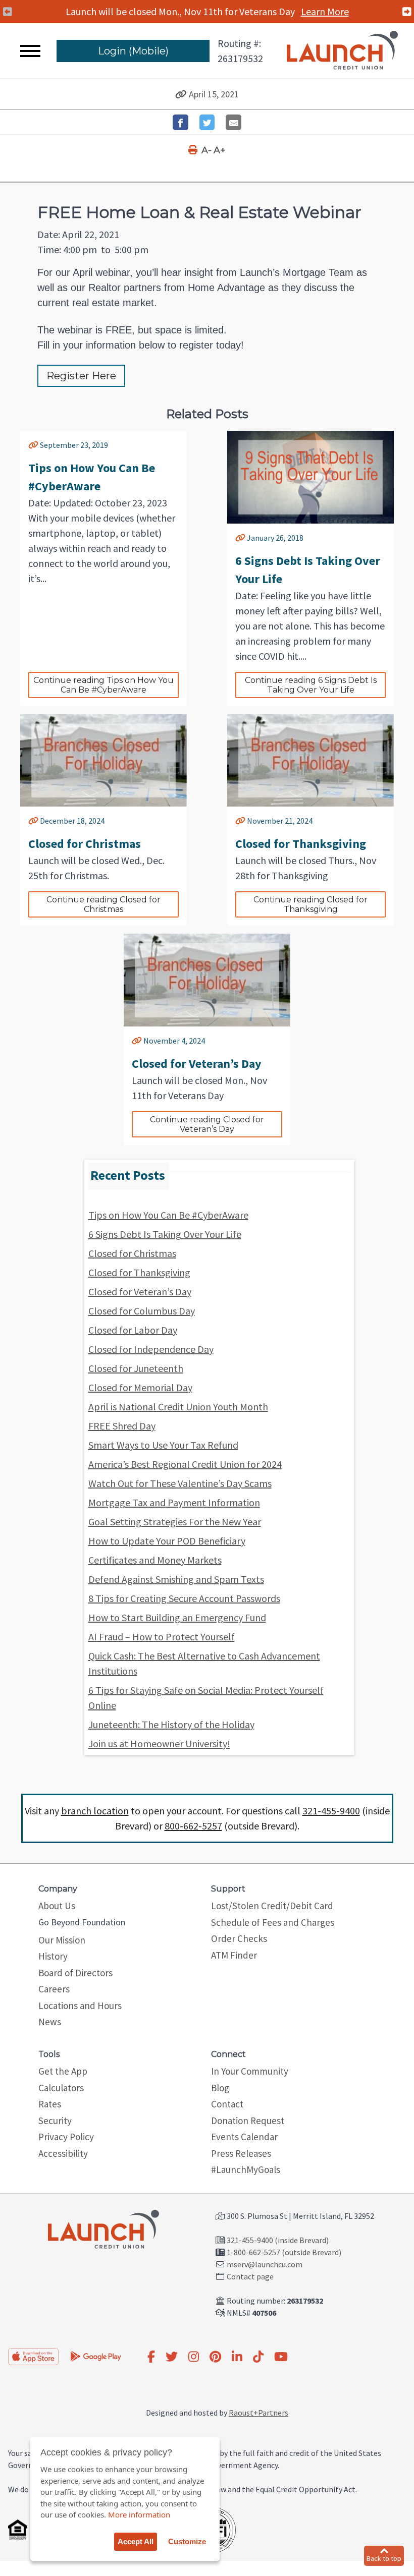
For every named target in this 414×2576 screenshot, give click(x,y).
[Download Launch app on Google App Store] (96, 2356)
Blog (220, 2088)
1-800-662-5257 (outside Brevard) (284, 2252)
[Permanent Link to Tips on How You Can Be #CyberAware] (33, 445)
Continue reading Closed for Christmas (105, 904)
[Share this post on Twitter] (207, 122)
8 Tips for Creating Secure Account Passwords (184, 1598)
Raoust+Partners (258, 2413)
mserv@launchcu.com (265, 2264)
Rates (50, 2104)
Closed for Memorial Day (140, 1387)
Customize (187, 2541)
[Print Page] (194, 150)
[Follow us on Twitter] (172, 2357)
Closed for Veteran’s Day (140, 1292)
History (53, 1956)
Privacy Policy (66, 2137)
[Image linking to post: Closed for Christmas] (103, 761)
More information (139, 2514)
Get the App (63, 2071)
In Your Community (250, 2071)
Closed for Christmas (132, 1253)
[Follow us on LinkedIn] (237, 2357)
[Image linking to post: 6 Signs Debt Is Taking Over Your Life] (310, 477)
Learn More (326, 11)
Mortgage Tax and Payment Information (174, 1502)
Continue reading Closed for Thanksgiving (312, 904)
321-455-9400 (331, 1811)
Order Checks (239, 1938)
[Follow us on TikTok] (258, 2357)
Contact (227, 2104)
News (50, 2022)
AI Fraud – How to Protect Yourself (162, 1637)
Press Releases (241, 2153)
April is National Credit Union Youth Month (178, 1407)
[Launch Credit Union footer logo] (103, 2230)
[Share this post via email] (234, 122)
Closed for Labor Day (133, 1330)
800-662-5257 (193, 1826)
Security (55, 2121)
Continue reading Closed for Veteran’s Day (208, 1124)
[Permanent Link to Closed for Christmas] (33, 821)
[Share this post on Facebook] (180, 122)
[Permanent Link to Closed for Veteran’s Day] (137, 1041)
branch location (95, 1811)
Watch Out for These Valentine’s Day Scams (180, 1483)
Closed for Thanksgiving (139, 1272)
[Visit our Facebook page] (151, 2357)
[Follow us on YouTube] (281, 2357)
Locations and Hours (80, 2006)
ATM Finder (234, 1955)
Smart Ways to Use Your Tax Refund (163, 1445)
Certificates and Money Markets (155, 1560)
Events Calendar (244, 2137)
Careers (54, 1989)
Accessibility (63, 2153)
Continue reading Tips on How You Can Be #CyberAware (105, 685)
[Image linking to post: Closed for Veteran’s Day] (207, 980)
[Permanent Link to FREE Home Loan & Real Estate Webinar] (181, 94)
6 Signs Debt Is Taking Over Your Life (165, 1234)
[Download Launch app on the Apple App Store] (33, 2357)
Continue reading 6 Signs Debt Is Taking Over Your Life (312, 685)
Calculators (61, 2088)
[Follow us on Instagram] (194, 2357)
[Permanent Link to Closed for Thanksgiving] (240, 821)
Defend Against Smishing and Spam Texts (176, 1579)
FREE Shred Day (122, 1426)
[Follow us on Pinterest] (215, 2357)
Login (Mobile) (133, 51)
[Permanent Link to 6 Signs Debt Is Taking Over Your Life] (240, 538)
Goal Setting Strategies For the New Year (175, 1522)
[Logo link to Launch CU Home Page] (342, 51)
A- (206, 150)
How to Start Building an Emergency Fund (177, 1617)
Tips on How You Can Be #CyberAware (168, 1215)
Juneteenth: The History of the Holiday (171, 1724)
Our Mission (62, 1940)
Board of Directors (75, 1973)
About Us (57, 1906)
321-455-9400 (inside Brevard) (278, 2240)
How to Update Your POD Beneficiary (167, 1541)
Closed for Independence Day (151, 1349)
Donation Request (248, 2121)
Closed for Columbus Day (142, 1311)
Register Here (81, 376)
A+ (220, 150)
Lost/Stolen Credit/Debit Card (272, 1906)
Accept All (136, 2541)
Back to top (384, 2558)
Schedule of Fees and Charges (273, 1922)
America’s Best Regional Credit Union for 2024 (185, 1464)
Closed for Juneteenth (136, 1368)
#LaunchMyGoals (246, 2169)
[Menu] (30, 51)
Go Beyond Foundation (82, 1922)
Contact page (250, 2276)
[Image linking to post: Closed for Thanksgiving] (310, 761)
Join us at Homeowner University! (159, 1743)
